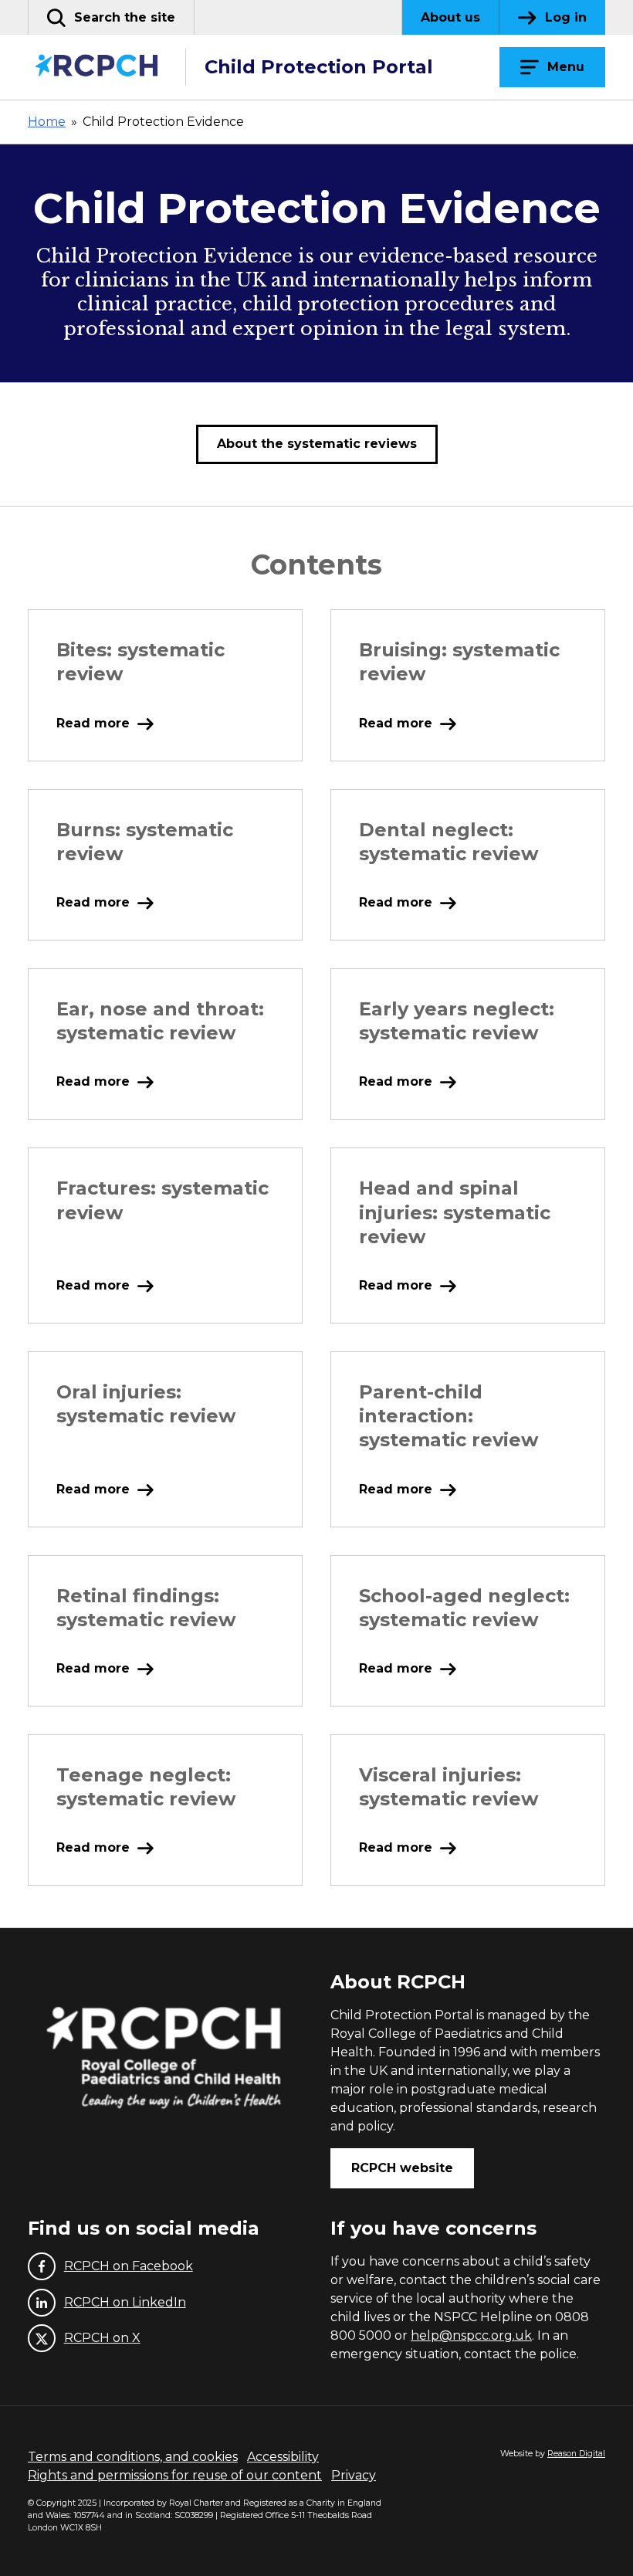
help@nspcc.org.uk (471, 2335)
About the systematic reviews (317, 444)
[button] (111, 17)
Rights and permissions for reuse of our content (175, 2475)
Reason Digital (576, 2454)
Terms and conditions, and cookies (133, 2457)
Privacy (354, 2475)
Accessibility (283, 2457)
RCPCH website (402, 2168)
